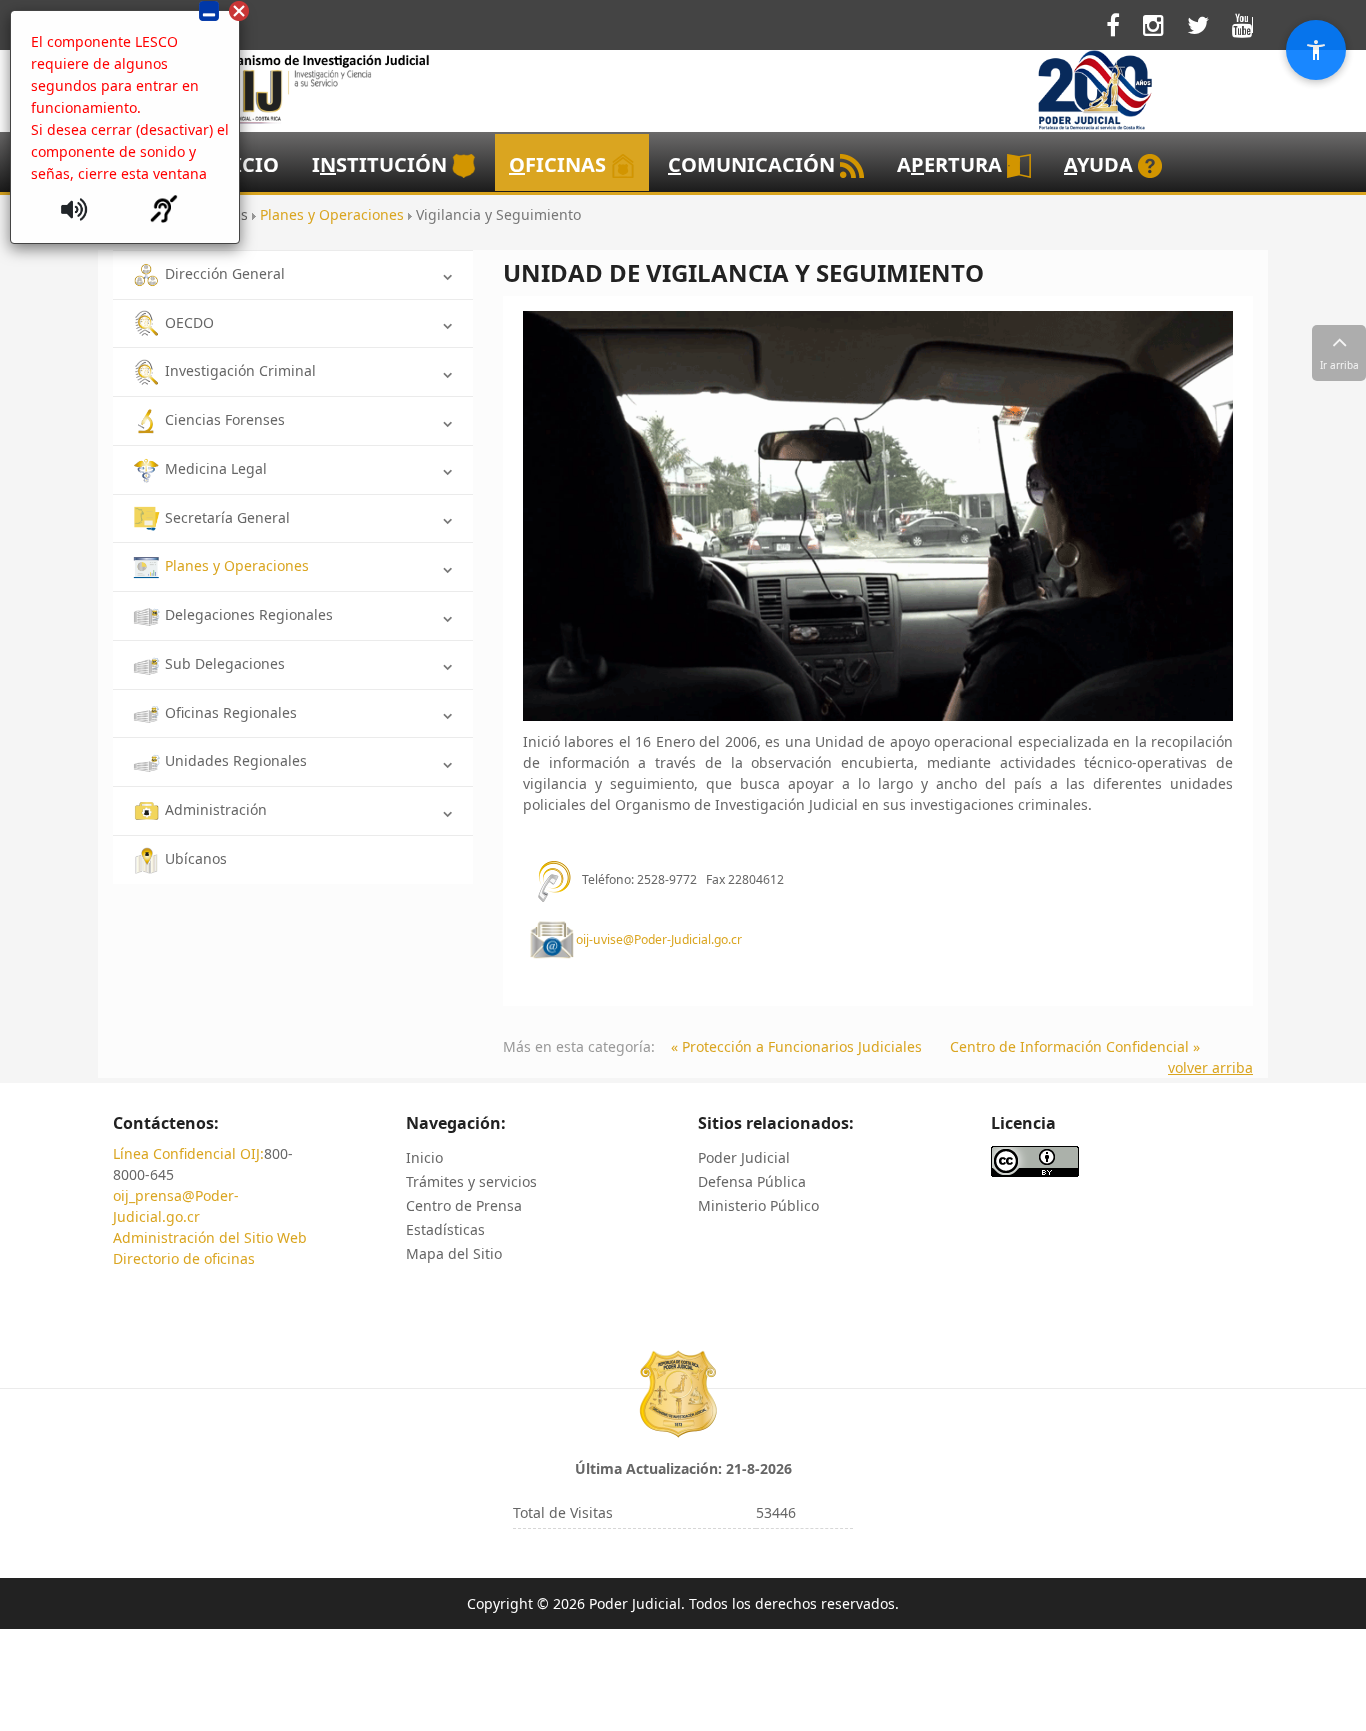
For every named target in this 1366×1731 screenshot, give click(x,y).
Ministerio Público (758, 1205)
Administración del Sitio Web (210, 1237)
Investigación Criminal (240, 370)
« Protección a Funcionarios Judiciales (796, 1046)
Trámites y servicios (471, 1181)
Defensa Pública (752, 1181)
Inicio (424, 1157)
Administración (216, 809)
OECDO (189, 322)
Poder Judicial (744, 1157)
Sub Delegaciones (225, 663)
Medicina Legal (216, 468)
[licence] (1035, 1160)
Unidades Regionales (236, 760)
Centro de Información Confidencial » (1075, 1046)
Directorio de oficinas (184, 1258)
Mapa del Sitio (454, 1253)
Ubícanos (196, 858)
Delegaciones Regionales (249, 614)
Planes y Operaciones (237, 565)
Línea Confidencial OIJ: (188, 1153)
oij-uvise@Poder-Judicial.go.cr (659, 940)
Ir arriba (1339, 365)
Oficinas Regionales (231, 712)
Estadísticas (445, 1229)
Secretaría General (227, 517)
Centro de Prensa (464, 1205)
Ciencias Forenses (225, 419)
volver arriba (1210, 1067)
